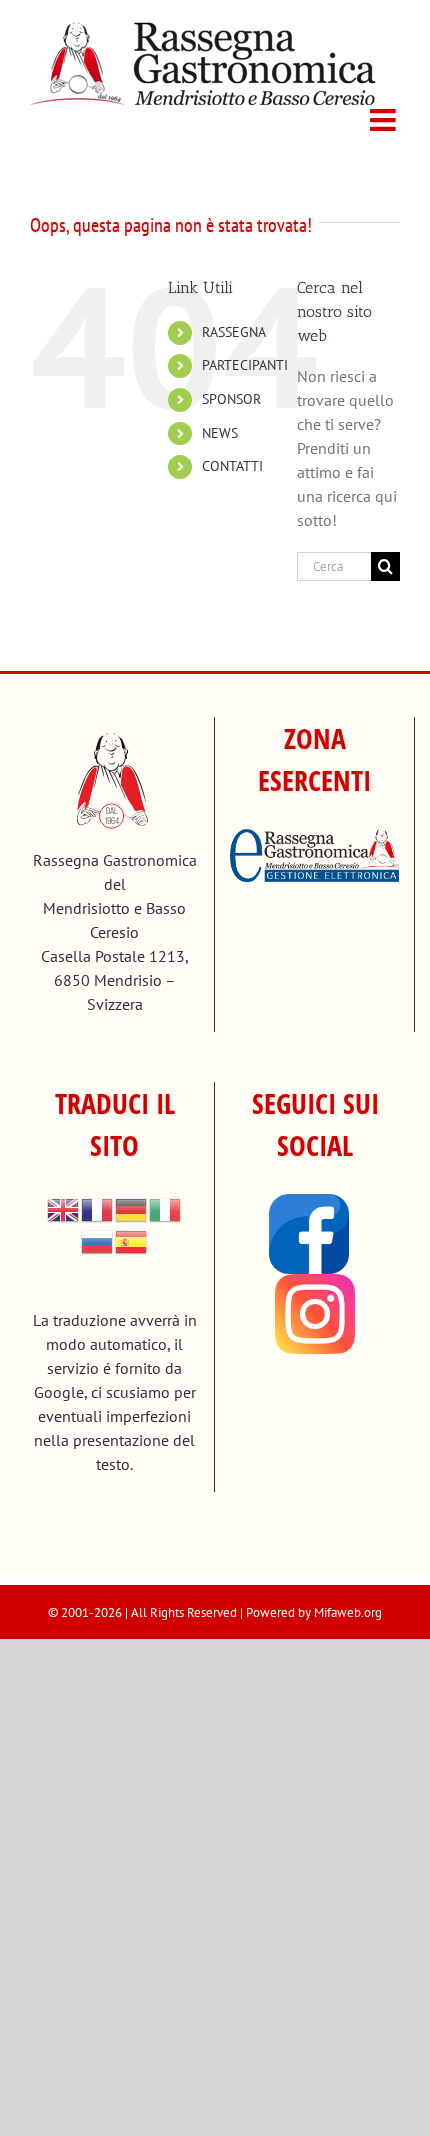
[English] (64, 1208)
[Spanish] (132, 1240)
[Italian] (166, 1208)
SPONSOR (231, 399)
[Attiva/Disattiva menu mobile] (385, 120)
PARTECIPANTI (245, 365)
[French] (98, 1208)
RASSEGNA (234, 332)
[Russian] (98, 1240)
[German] (132, 1208)
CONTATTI (232, 466)
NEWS (220, 433)
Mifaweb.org (348, 1612)
